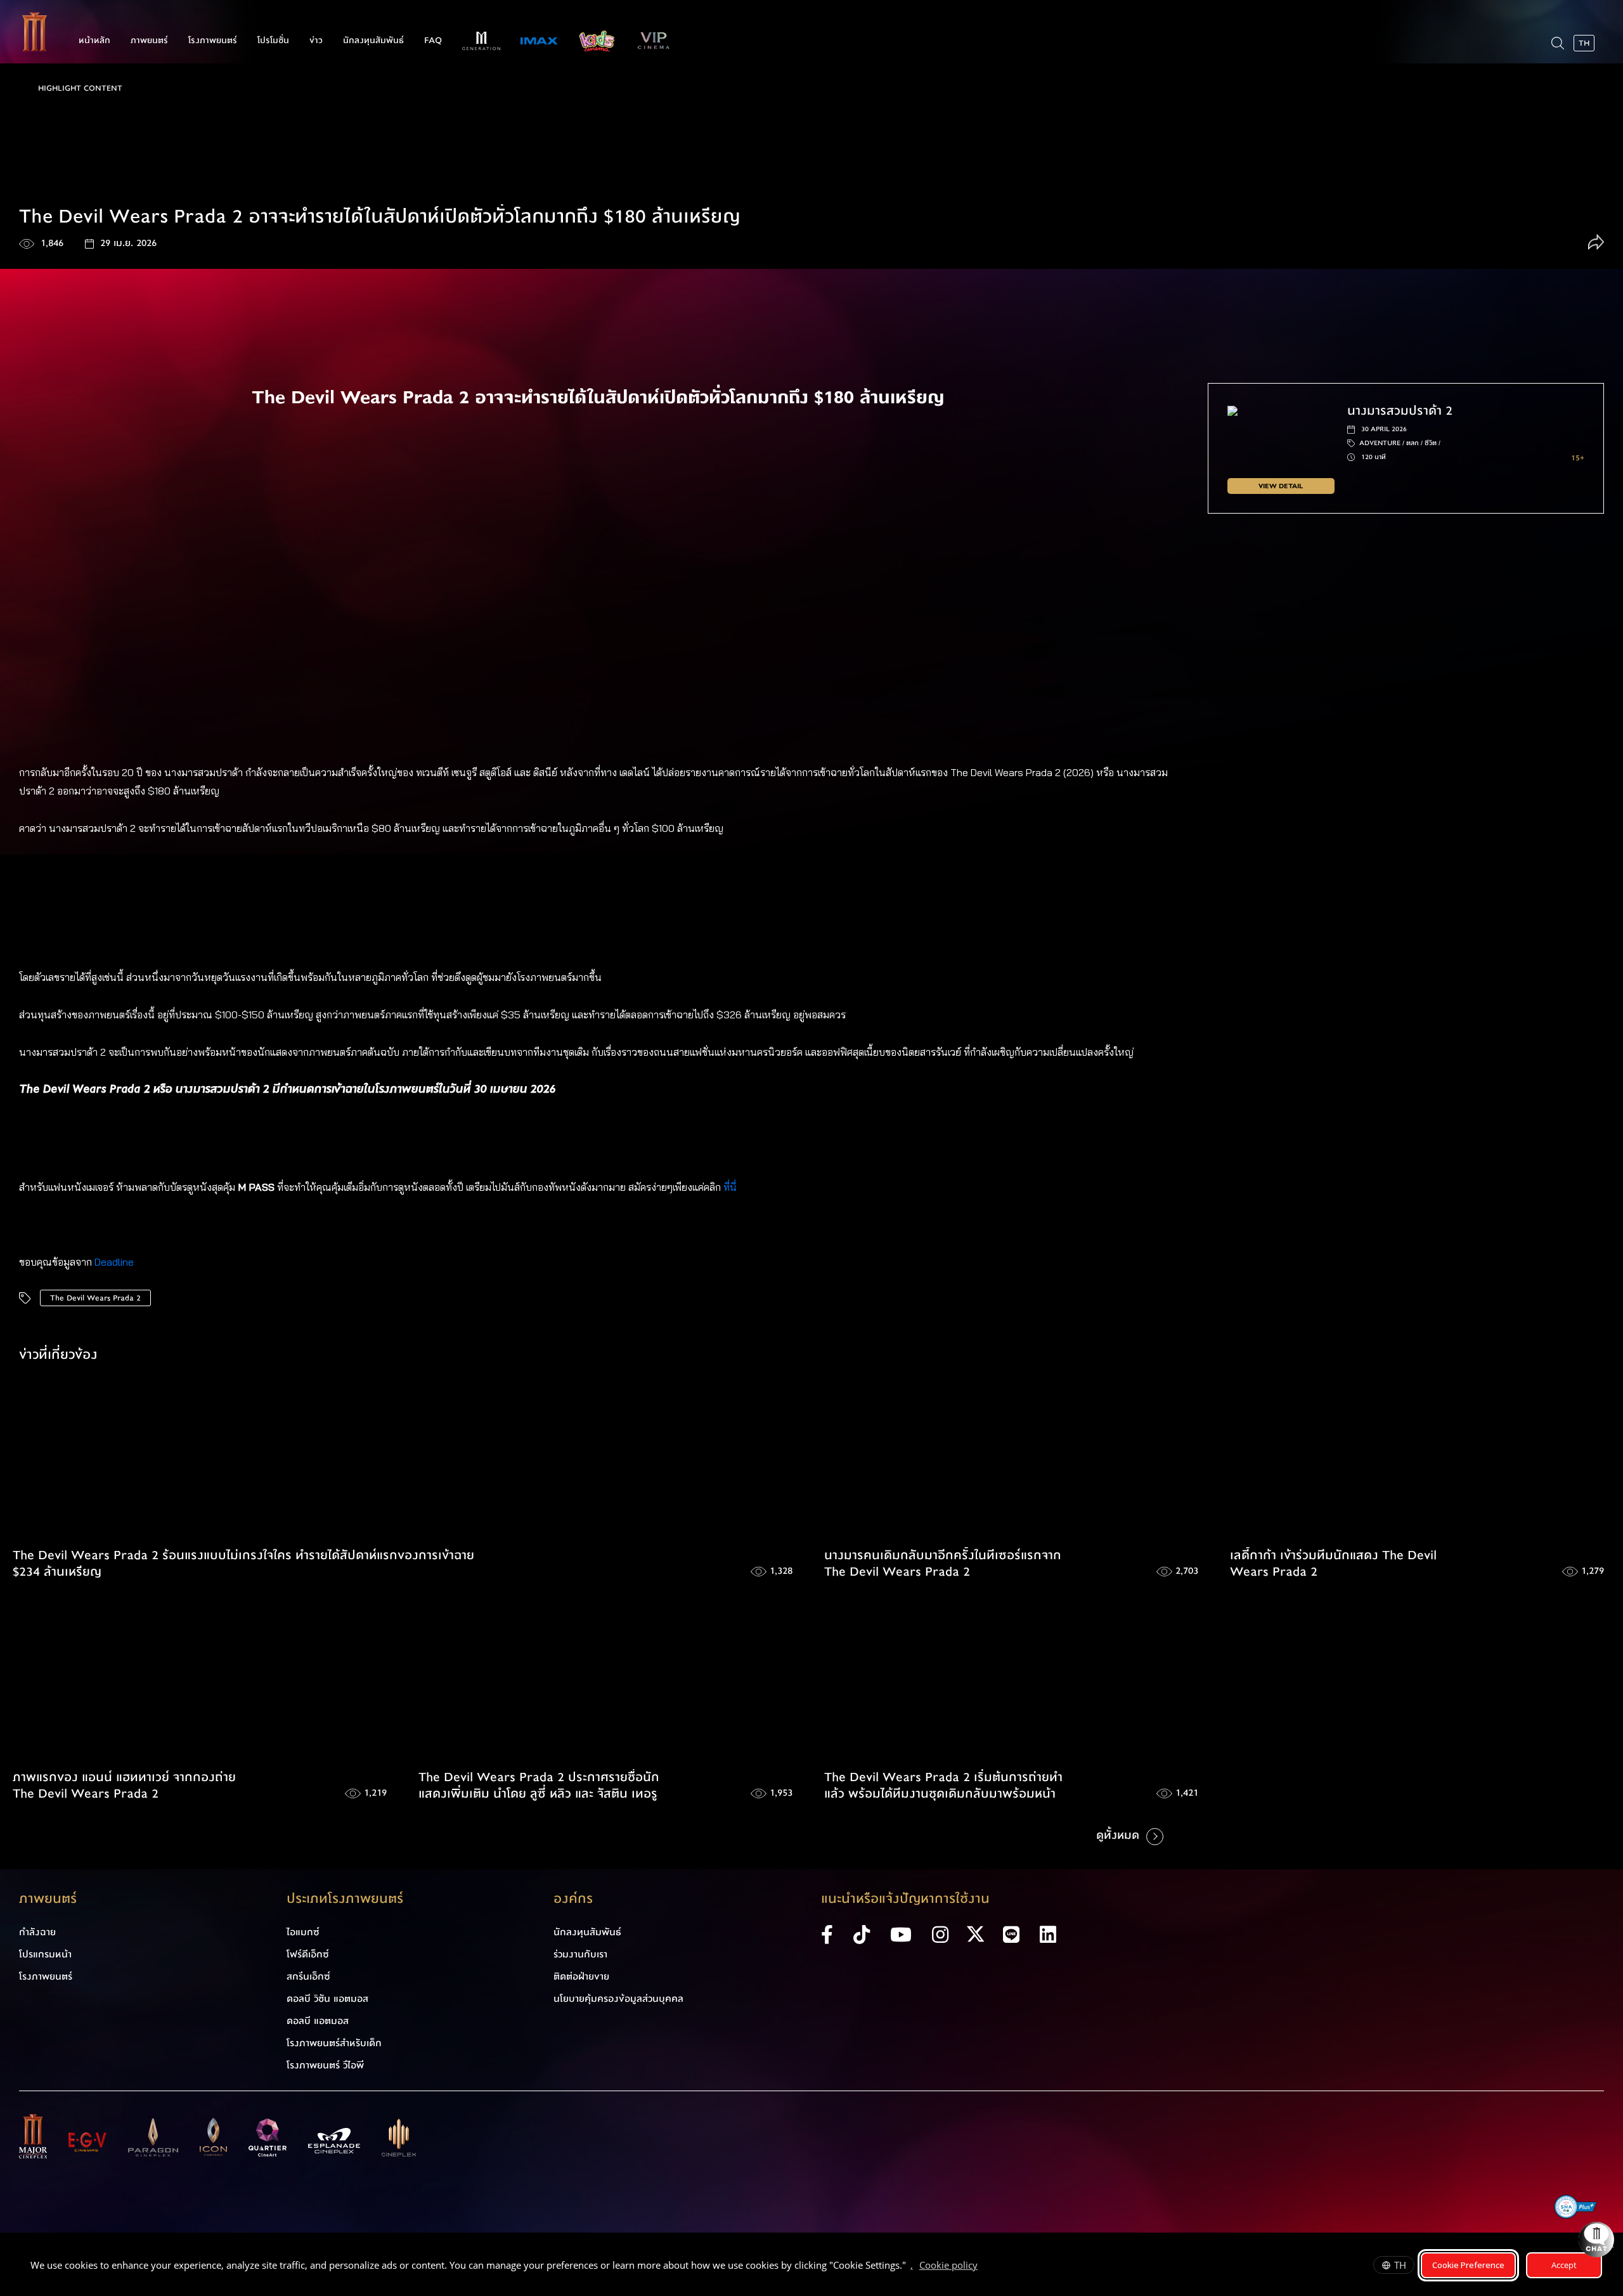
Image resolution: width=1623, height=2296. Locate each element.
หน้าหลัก (94, 41)
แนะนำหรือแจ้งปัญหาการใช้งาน (905, 1899)
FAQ (433, 41)
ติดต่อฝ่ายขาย (581, 1976)
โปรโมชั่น (273, 41)
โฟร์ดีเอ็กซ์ (308, 1954)
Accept (1564, 2265)
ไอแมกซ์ (303, 1932)
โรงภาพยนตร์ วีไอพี (325, 2065)
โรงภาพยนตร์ (213, 41)
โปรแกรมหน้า (45, 1954)
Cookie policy (948, 2265)
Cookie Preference (1468, 2265)
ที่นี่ (731, 1187)
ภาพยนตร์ (149, 41)
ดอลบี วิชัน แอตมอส (327, 1999)
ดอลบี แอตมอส (318, 2021)
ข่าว (316, 41)
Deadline (114, 1262)
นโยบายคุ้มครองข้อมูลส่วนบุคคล (618, 1999)
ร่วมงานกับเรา (580, 1954)
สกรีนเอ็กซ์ (308, 1976)
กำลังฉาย (37, 1932)
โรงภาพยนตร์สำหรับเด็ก (334, 2043)
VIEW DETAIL (1281, 486)
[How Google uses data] (984, 2267)
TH (1400, 2265)
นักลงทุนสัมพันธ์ (373, 41)
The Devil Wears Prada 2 (95, 1298)
